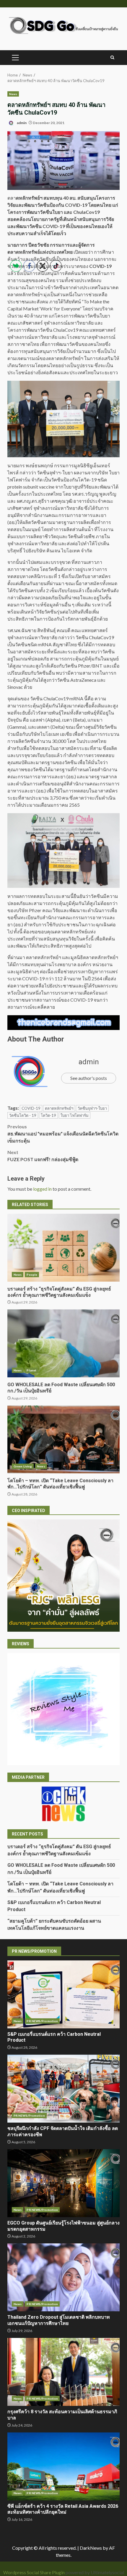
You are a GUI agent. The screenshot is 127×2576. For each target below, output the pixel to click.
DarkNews (91, 2548)
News (13, 94)
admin (21, 123)
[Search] (112, 58)
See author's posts (89, 1078)
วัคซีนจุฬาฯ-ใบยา (92, 1108)
